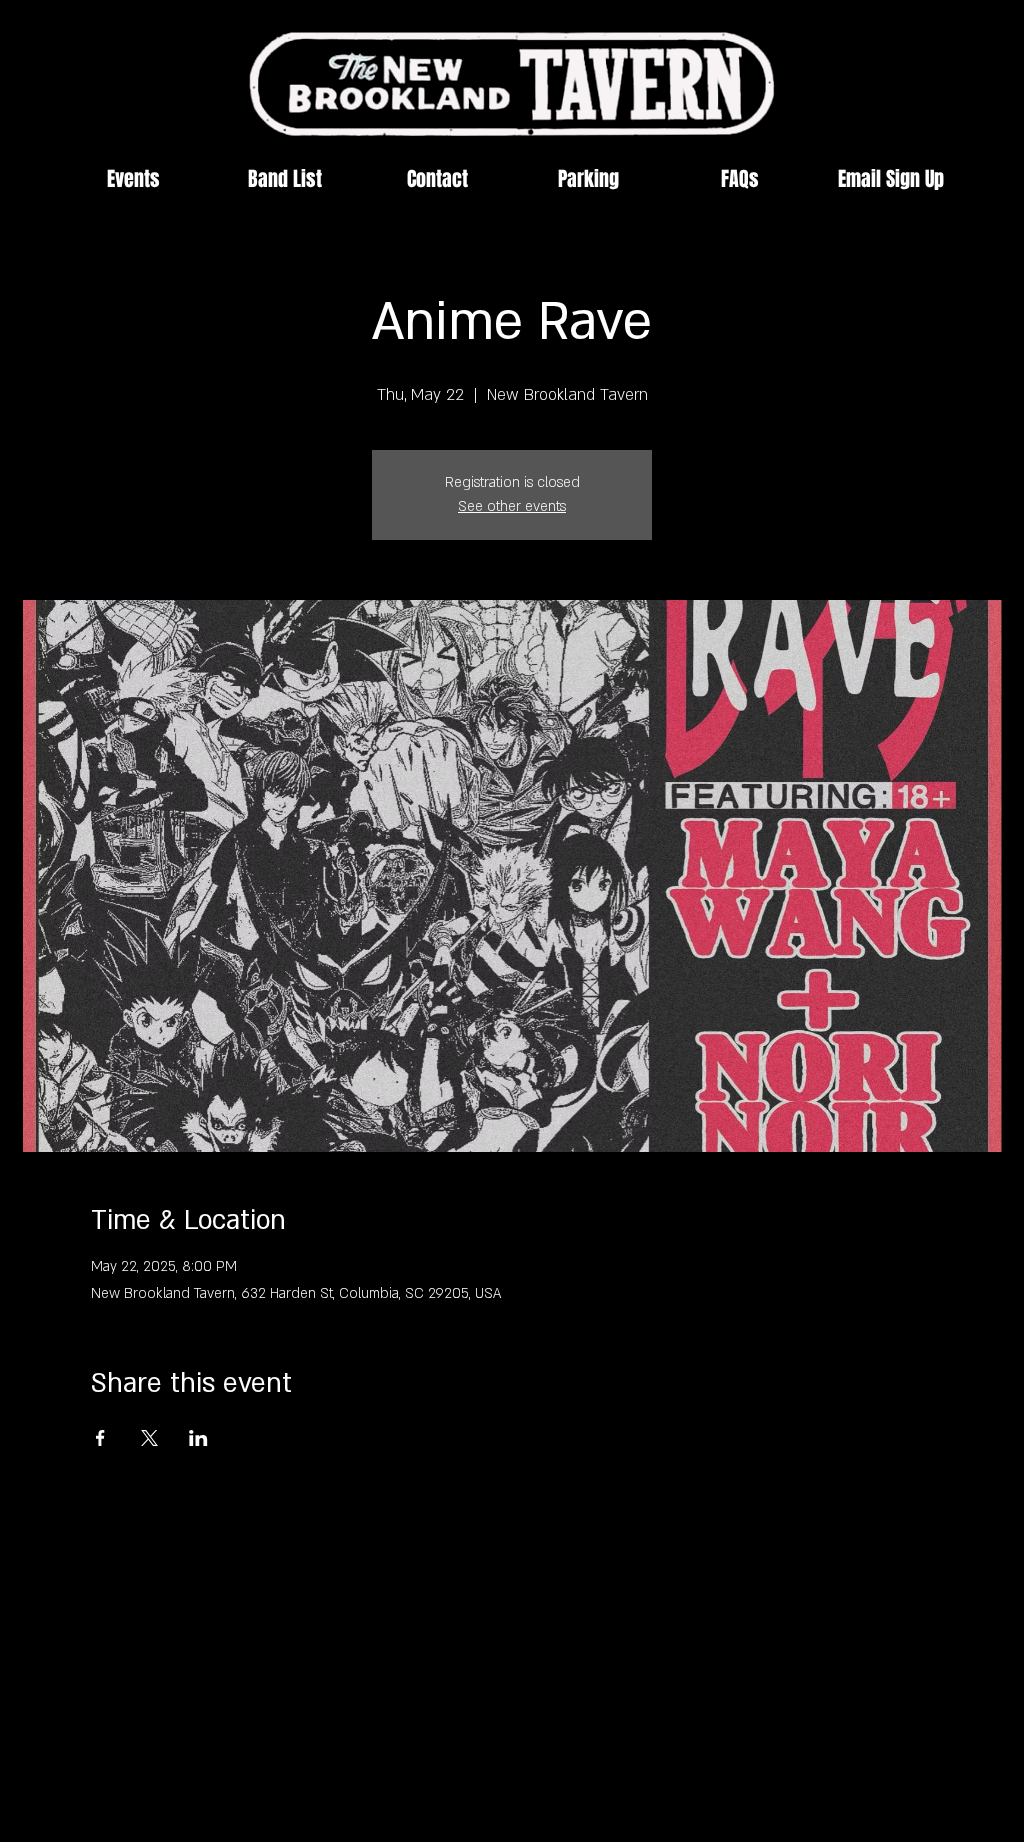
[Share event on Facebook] (100, 1438)
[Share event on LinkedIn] (198, 1438)
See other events (512, 506)
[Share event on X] (149, 1438)
